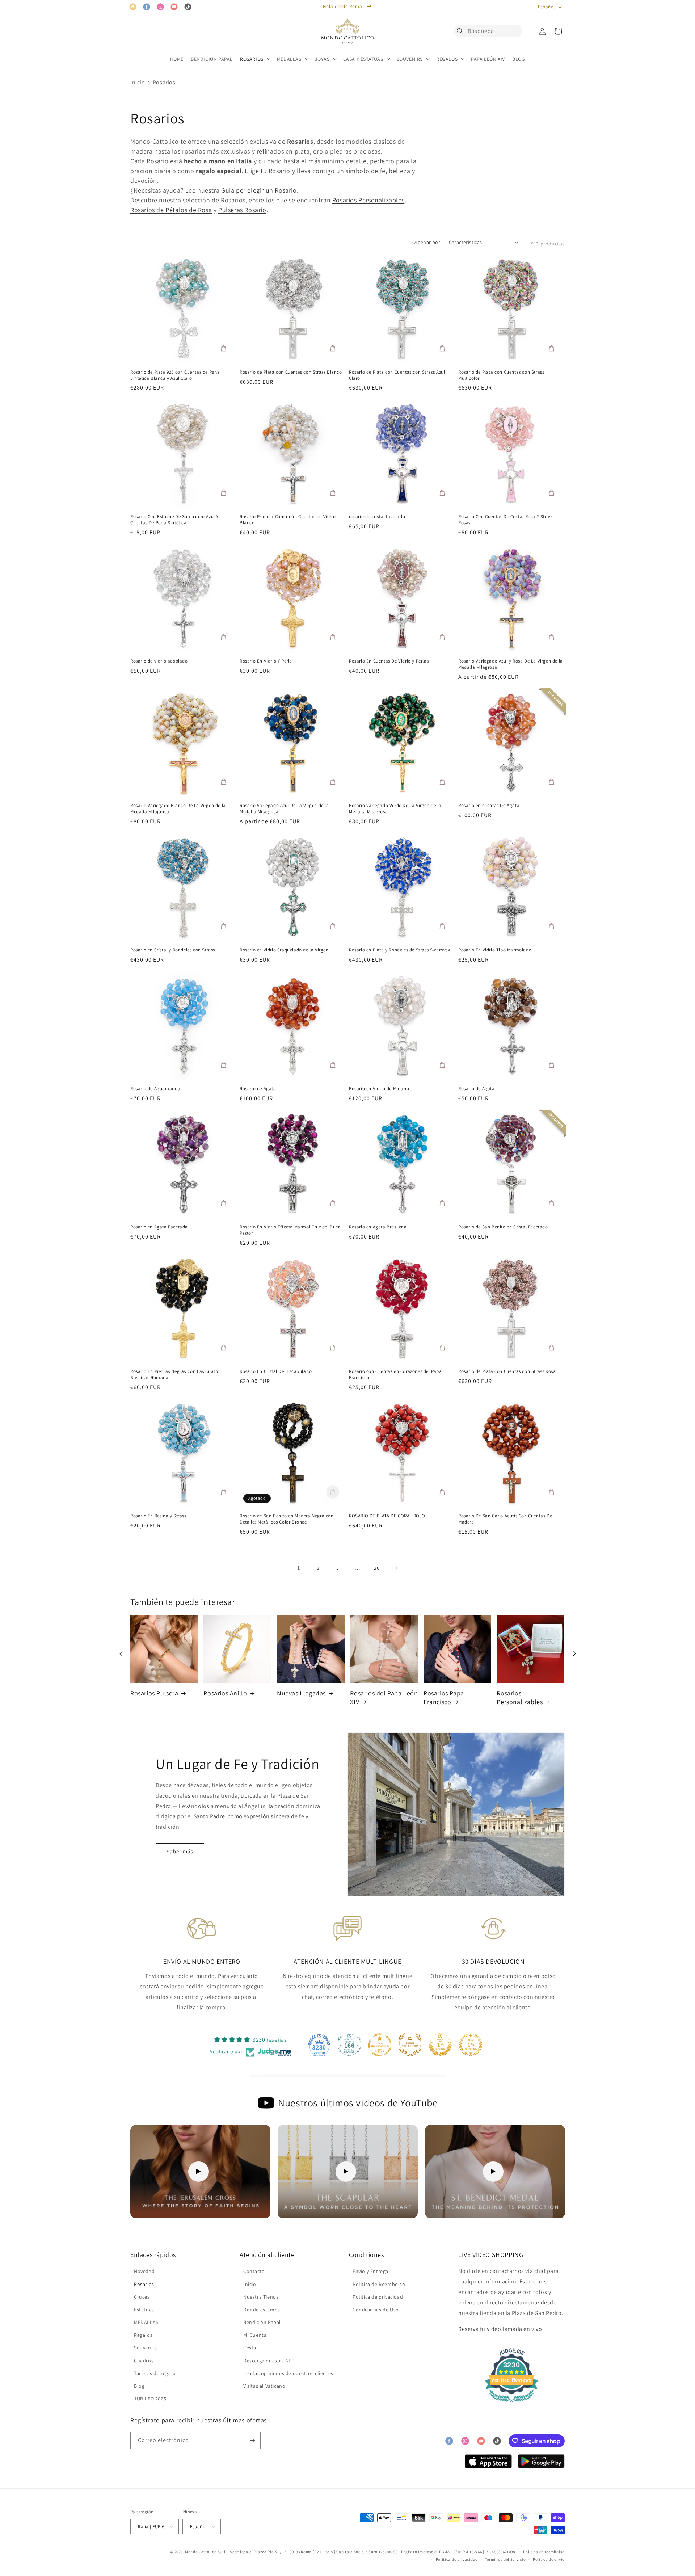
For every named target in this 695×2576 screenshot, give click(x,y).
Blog (139, 2386)
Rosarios (164, 82)
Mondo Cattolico (201, 2552)
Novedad (144, 2271)
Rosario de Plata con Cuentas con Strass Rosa (507, 1371)
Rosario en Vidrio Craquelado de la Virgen (284, 950)
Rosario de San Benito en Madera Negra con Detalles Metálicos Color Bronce (287, 1519)
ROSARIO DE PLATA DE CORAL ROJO (387, 1516)
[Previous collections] (121, 1654)
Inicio (138, 82)
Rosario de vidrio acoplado (159, 661)
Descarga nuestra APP (269, 2361)
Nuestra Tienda (261, 2297)
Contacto (254, 2271)
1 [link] (299, 1568)
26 (377, 1568)
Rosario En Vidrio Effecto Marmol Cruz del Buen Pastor (290, 1230)
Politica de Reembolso (379, 2284)
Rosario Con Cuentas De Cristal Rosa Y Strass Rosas (506, 520)
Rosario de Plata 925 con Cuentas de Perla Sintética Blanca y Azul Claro (175, 375)
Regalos (143, 2335)
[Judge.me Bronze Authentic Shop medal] (410, 2045)
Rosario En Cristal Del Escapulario (276, 1371)
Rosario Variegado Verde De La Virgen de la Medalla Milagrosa (395, 809)
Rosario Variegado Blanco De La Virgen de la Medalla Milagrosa (178, 809)
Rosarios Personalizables (368, 200)
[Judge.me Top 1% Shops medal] (440, 2045)
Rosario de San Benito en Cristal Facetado (503, 1227)
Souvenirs (145, 2348)
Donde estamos (262, 2310)
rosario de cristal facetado (377, 517)
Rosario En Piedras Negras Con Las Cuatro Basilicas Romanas (175, 1375)
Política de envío (549, 2559)
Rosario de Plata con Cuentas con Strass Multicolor (501, 375)
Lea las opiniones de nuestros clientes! (289, 2373)
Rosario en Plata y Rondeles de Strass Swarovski (400, 950)
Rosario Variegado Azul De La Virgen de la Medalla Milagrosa (284, 809)
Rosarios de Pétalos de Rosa (171, 210)
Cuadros (144, 2361)
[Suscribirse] (252, 2440)
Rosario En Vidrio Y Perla (266, 661)
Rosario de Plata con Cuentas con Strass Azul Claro (397, 375)
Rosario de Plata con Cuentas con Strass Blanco (291, 372)
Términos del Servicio (506, 2559)
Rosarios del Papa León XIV (384, 1697)
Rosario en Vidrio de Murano (379, 1089)
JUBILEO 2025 (150, 2399)
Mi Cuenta (255, 2335)
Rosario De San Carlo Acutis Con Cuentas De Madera (505, 1519)
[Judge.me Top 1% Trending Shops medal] (471, 2045)
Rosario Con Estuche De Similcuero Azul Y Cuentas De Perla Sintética (174, 520)
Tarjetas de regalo (155, 2373)
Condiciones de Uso (376, 2310)
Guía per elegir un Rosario (259, 190)
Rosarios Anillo (225, 1693)
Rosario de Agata (258, 1089)
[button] (462, 31)
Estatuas (144, 2310)
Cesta (250, 2348)
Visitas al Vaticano (264, 2386)
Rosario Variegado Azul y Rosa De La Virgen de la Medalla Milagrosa (511, 664)
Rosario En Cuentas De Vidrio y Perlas (389, 661)
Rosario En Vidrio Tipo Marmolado (495, 950)
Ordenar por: (427, 242)
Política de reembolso (544, 2552)
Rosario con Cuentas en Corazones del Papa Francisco (395, 1375)
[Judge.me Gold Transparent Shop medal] (380, 2045)
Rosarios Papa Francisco (444, 1697)
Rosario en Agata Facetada (159, 1227)
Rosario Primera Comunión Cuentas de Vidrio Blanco (288, 520)
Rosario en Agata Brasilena (378, 1227)
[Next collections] (574, 1654)
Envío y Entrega (370, 2271)
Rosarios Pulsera (154, 1693)
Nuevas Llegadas (301, 1693)
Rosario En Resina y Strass (158, 1516)
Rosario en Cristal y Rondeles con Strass (173, 950)
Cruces (142, 2297)
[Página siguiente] (396, 1568)
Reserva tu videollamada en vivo (500, 2329)
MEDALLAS (146, 2322)
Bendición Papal (262, 2322)
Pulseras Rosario (242, 210)
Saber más (180, 1851)
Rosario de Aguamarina (155, 1089)
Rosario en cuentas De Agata (489, 806)
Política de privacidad (378, 2297)
